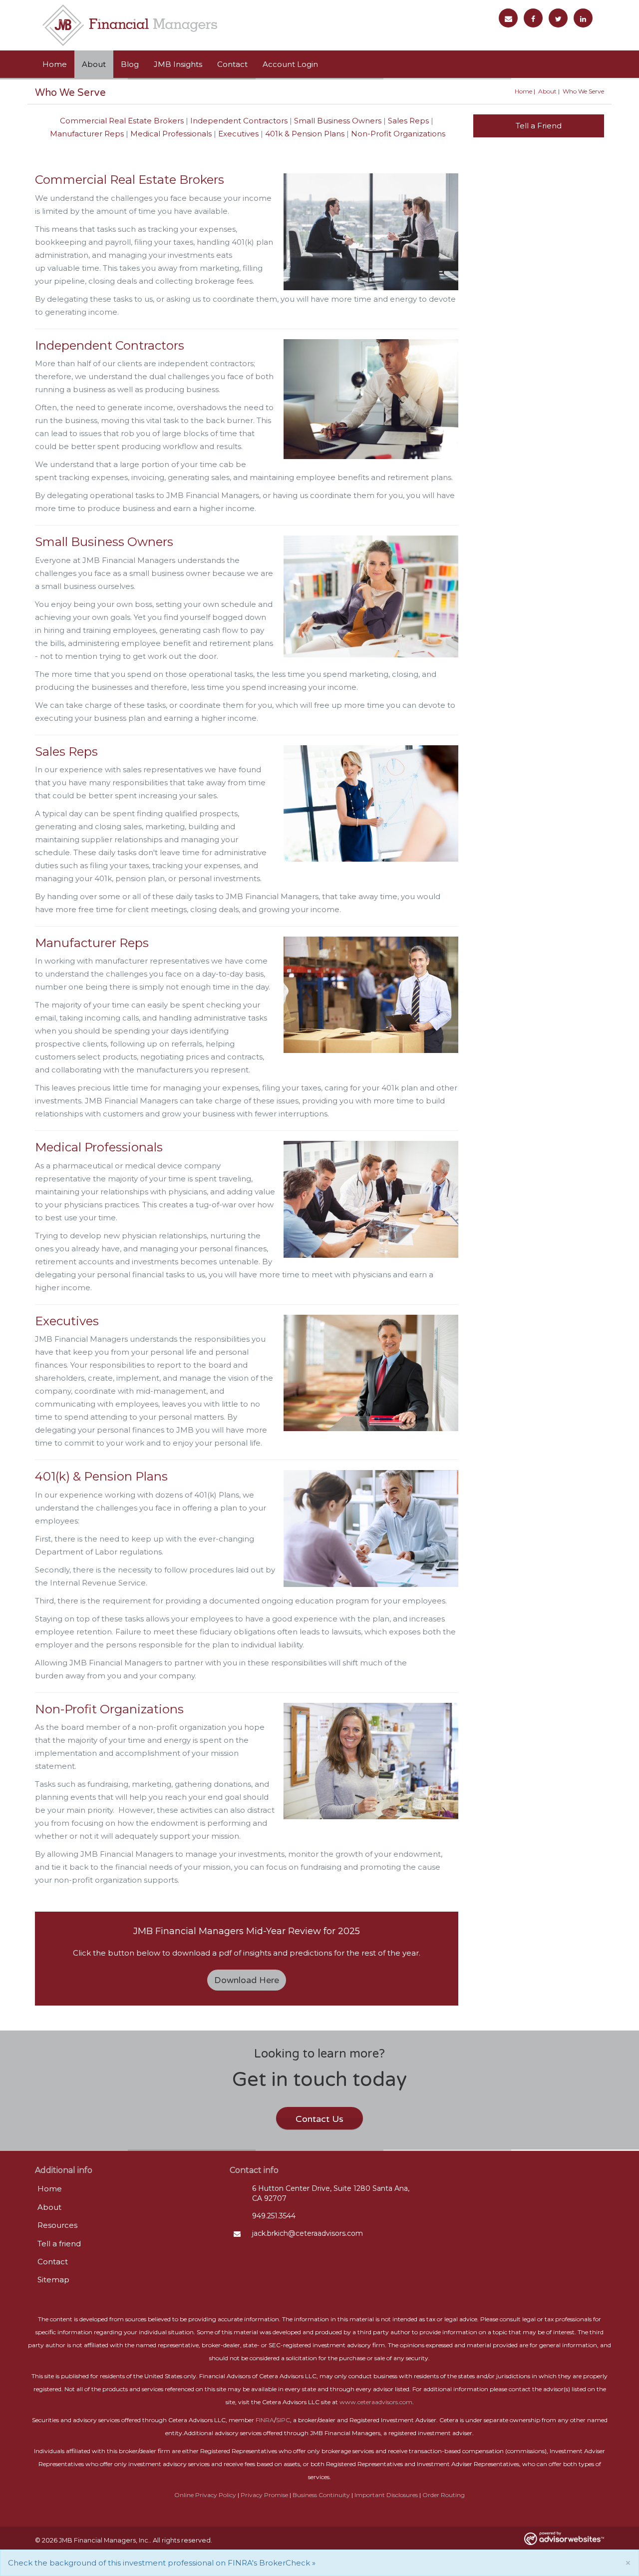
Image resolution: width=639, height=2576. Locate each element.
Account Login (290, 64)
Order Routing (444, 2495)
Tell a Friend (539, 126)
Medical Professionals (171, 134)
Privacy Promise (264, 2495)
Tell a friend (59, 2244)
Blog (130, 64)
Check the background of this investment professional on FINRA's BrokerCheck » (162, 2563)
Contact (232, 64)
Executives (238, 134)
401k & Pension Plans (305, 134)
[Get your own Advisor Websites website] (564, 2538)
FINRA (265, 2420)
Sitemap (53, 2280)
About (94, 64)
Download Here (247, 1980)
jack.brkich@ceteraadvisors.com (308, 2233)
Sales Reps (408, 121)
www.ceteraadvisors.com (376, 2402)
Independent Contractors (239, 121)
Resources (57, 2225)
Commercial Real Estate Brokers (122, 121)
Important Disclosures (386, 2495)
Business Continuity (321, 2495)
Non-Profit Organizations (398, 134)
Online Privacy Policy (205, 2495)
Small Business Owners (338, 121)
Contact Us (319, 2119)
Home (55, 64)
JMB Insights (178, 64)
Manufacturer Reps (87, 134)
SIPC (283, 2420)
